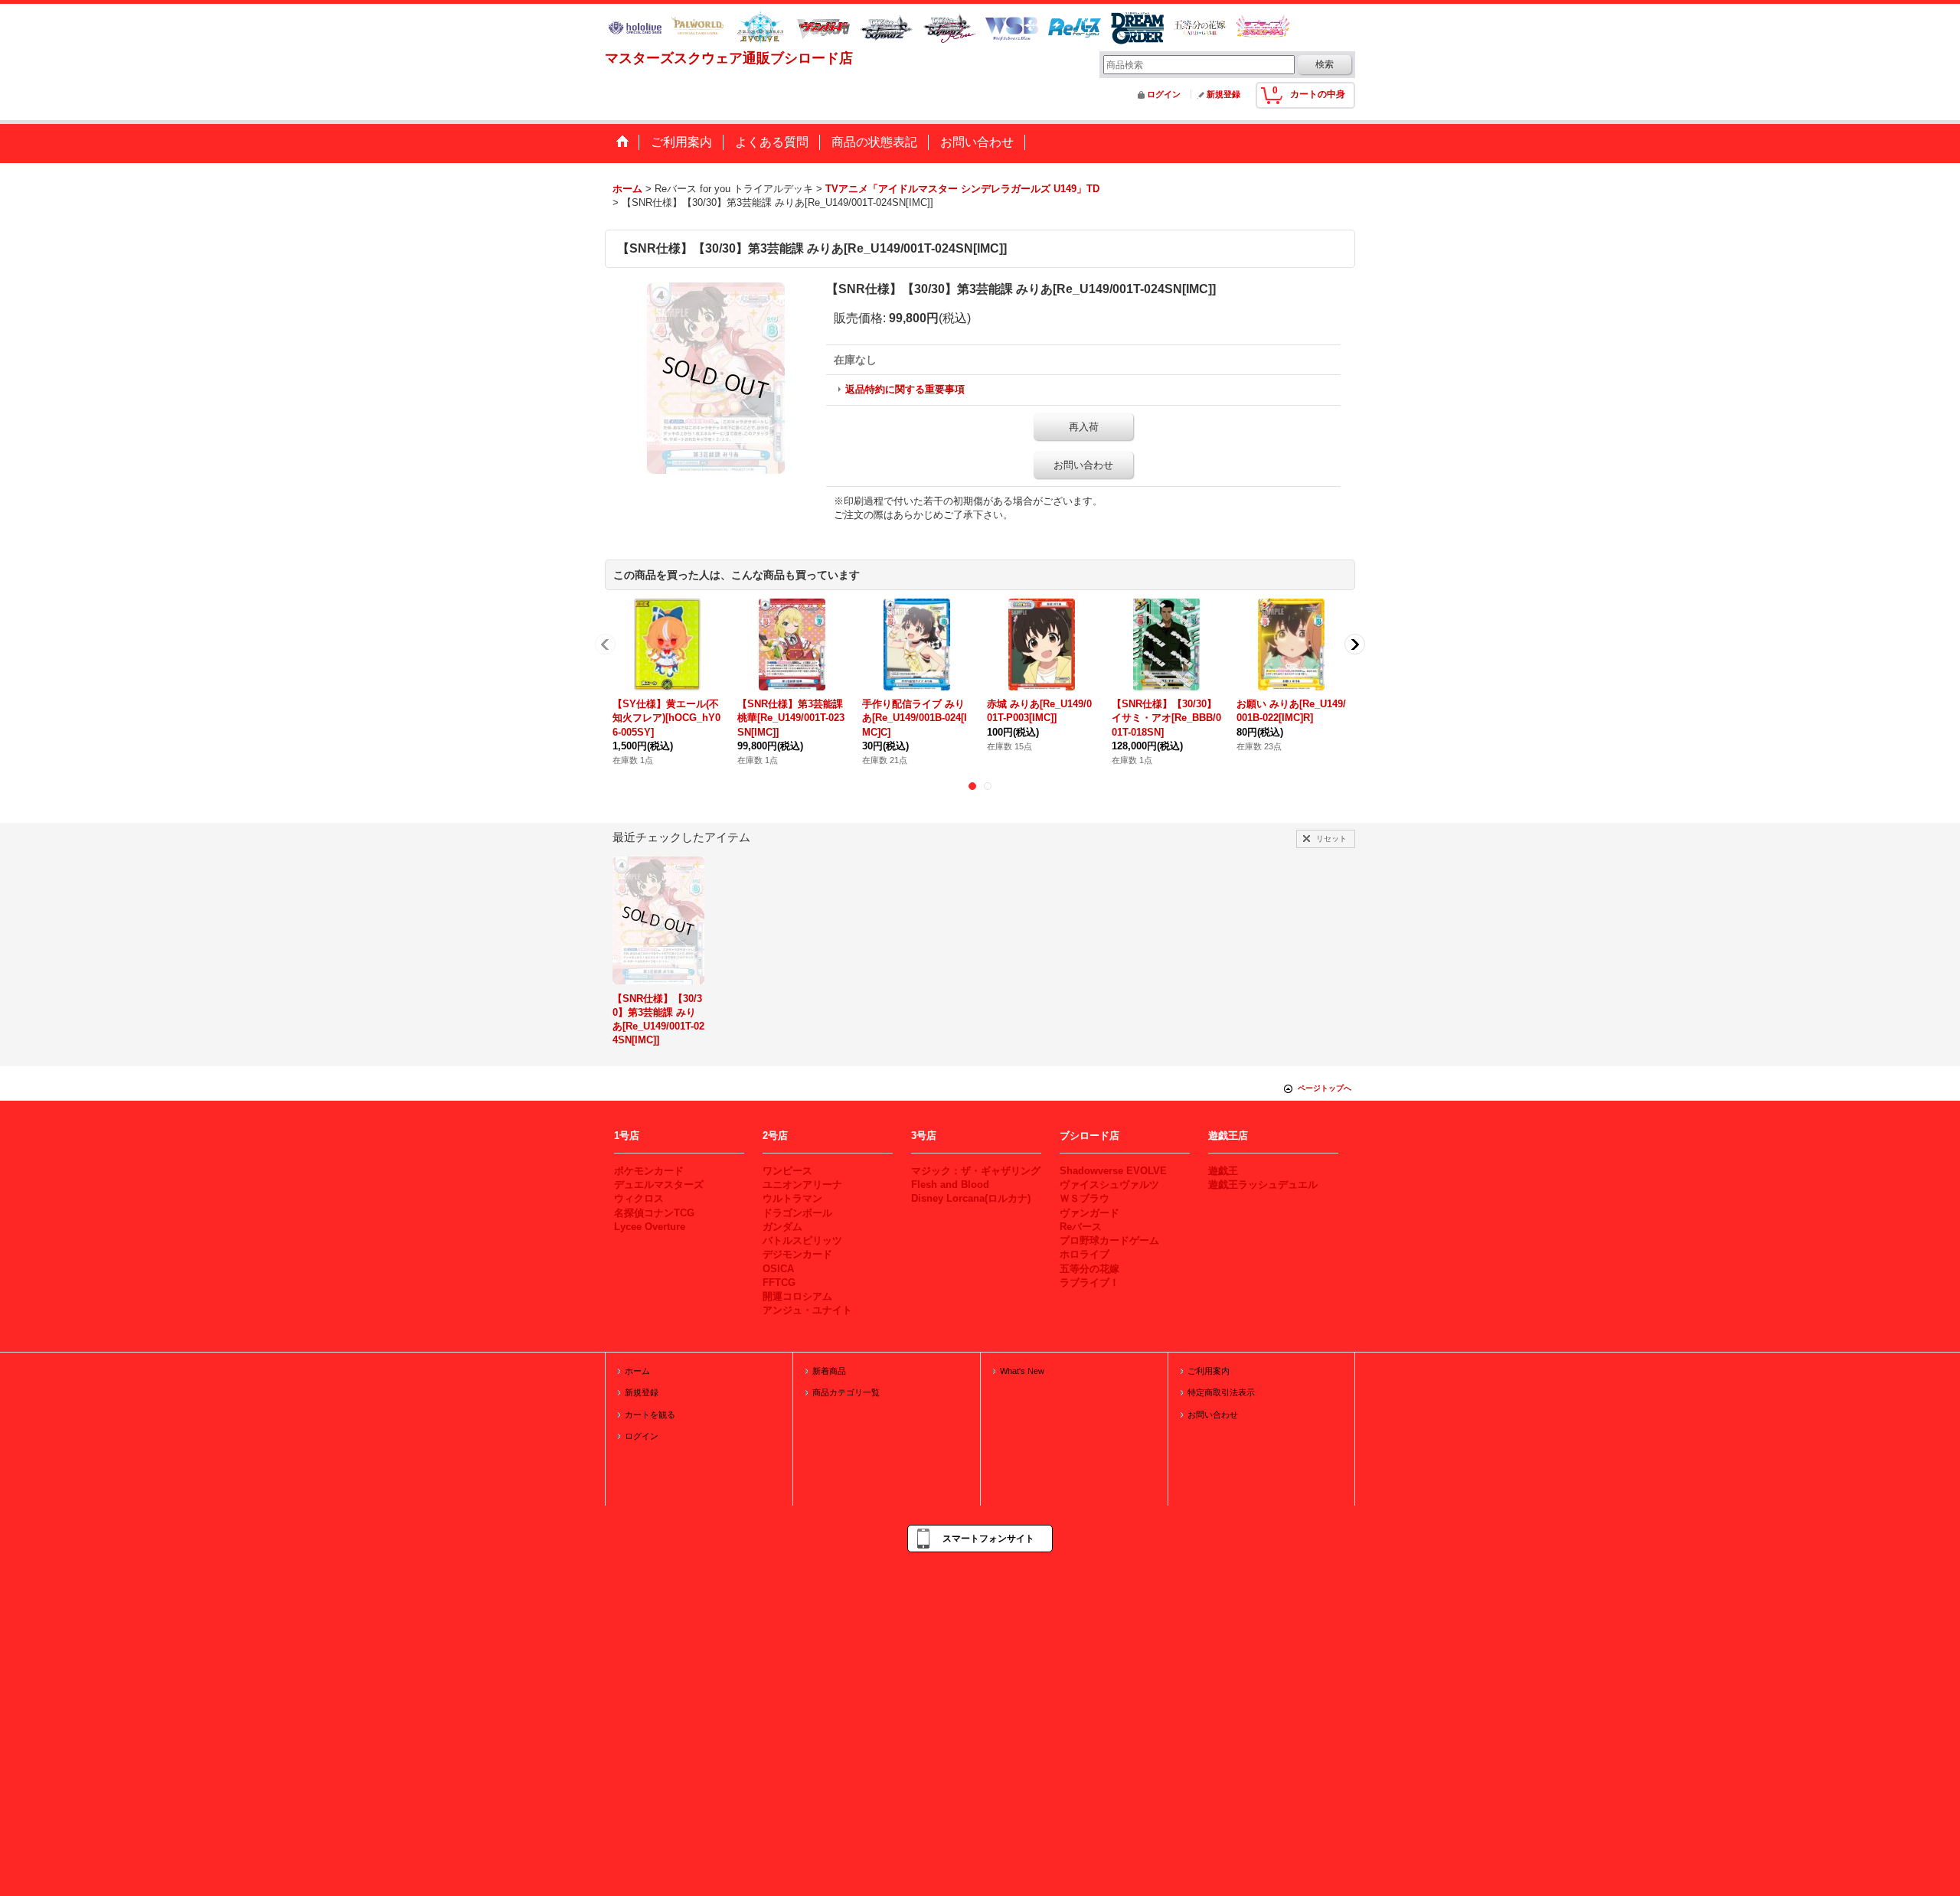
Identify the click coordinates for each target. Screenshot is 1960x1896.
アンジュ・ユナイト (807, 1310)
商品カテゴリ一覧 (846, 1392)
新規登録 (1223, 94)
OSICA (778, 1269)
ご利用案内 (1209, 1371)
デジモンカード (797, 1254)
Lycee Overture (650, 1227)
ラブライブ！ (1089, 1282)
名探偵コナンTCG (654, 1213)
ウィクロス (639, 1198)
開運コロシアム (797, 1296)
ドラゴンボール (797, 1213)
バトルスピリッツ (802, 1240)
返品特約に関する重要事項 (905, 389)
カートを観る (650, 1415)
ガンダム (782, 1227)
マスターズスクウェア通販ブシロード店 (729, 58)
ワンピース (787, 1171)
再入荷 (1084, 427)
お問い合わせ (1083, 465)
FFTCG (779, 1282)
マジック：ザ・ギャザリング (976, 1171)
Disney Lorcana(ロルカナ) (971, 1198)
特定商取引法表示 (1221, 1392)
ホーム (637, 1371)
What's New (1022, 1371)
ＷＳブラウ (1085, 1198)
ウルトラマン (792, 1198)
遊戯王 (1223, 1171)
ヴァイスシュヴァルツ (1109, 1185)
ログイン (1164, 94)
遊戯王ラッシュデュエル (1263, 1185)
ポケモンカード (649, 1171)
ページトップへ (1325, 1088)
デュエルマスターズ (659, 1185)
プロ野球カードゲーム (1109, 1240)
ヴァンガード (1089, 1213)
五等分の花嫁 (1089, 1269)
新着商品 (829, 1371)
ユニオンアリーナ (802, 1185)
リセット (1331, 839)
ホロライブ (1085, 1254)
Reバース (1081, 1227)
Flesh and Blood (950, 1185)
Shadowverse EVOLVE (1113, 1171)
